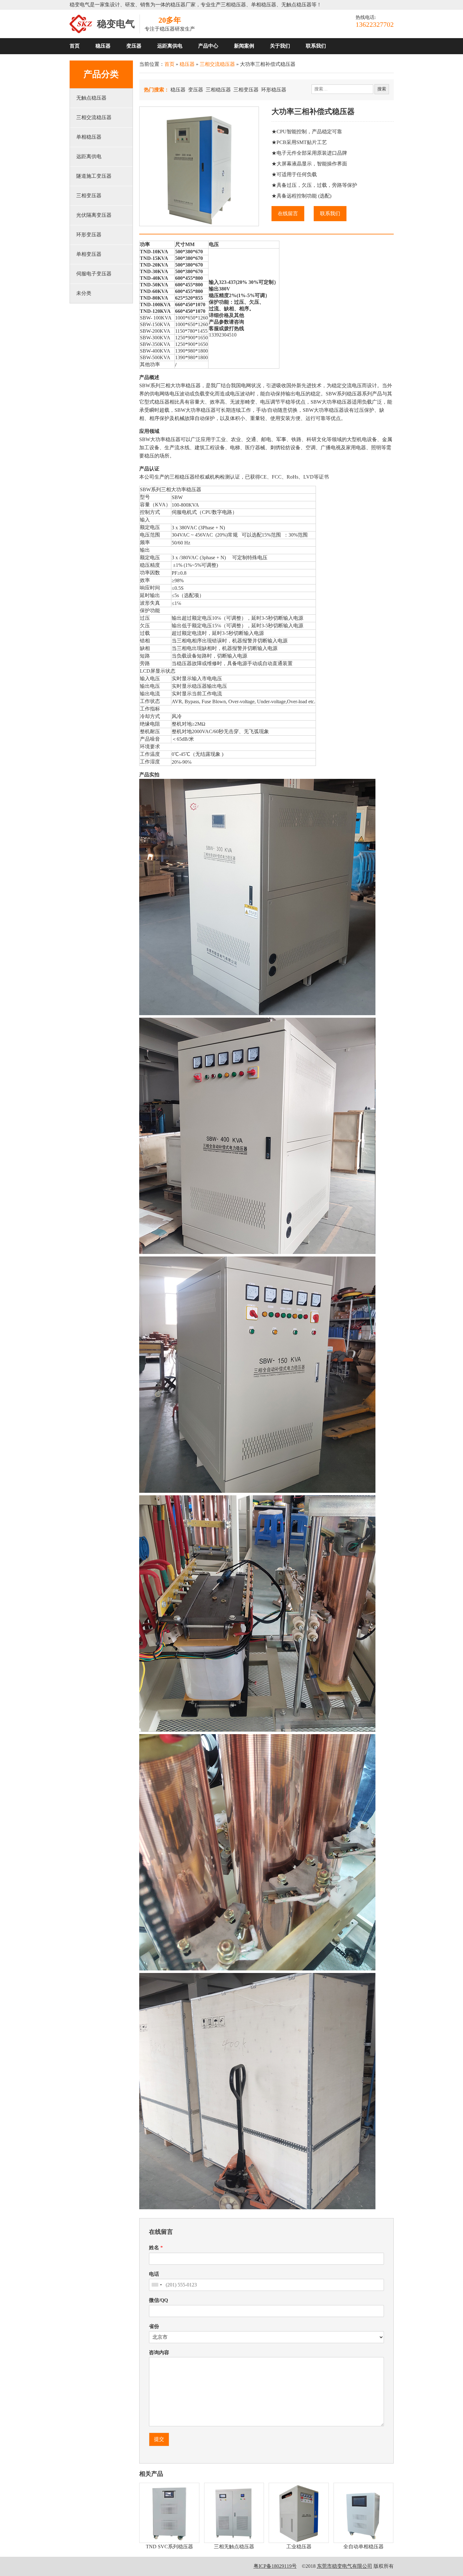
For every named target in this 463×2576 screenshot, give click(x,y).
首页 (75, 46)
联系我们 (316, 46)
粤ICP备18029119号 (275, 2566)
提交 (159, 2439)
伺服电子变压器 (94, 274)
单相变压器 (89, 254)
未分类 (84, 293)
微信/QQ (158, 2300)
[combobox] (157, 2285)
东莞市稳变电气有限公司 (345, 2566)
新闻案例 (244, 46)
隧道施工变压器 (94, 176)
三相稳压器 (218, 90)
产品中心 (208, 46)
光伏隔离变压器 (94, 215)
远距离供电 (170, 46)
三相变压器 (89, 195)
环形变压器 (89, 235)
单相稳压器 (89, 137)
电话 (154, 2274)
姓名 (156, 2248)
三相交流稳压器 (94, 117)
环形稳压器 (274, 90)
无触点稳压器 (91, 98)
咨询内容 (159, 2352)
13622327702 (375, 24)
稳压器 (103, 46)
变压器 (134, 46)
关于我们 (280, 46)
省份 (154, 2326)
